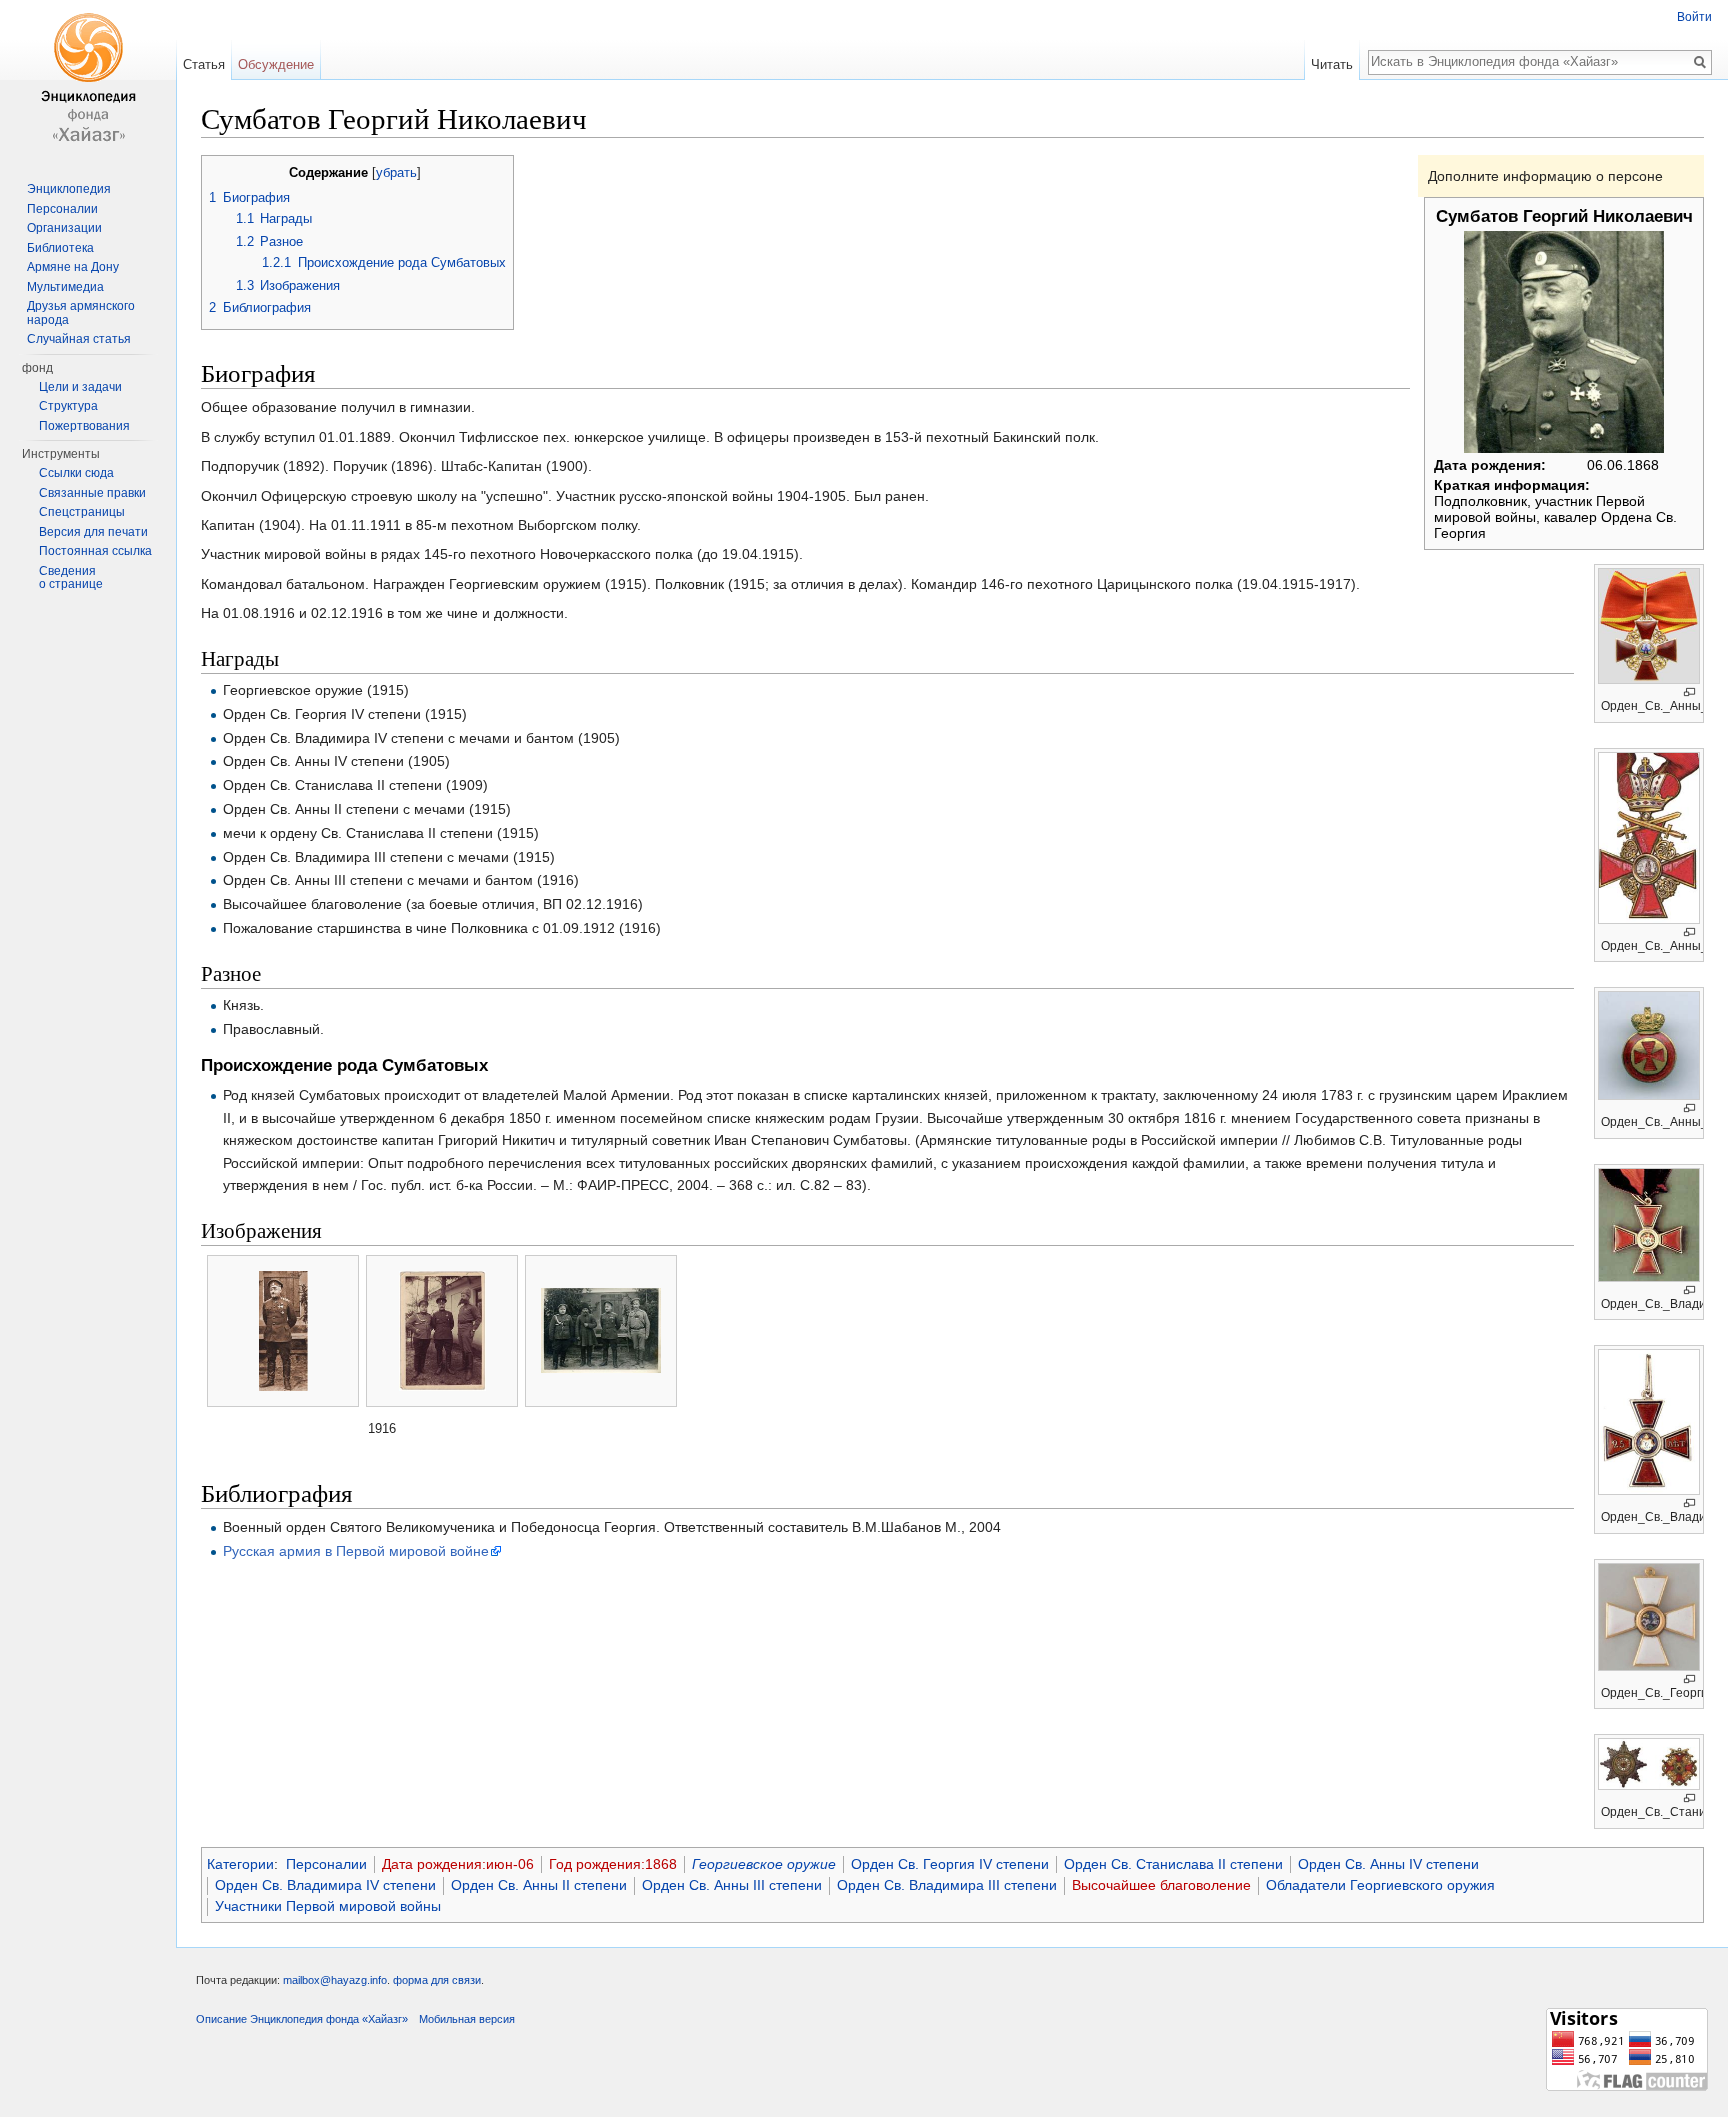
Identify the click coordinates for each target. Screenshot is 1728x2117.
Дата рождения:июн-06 (458, 1864)
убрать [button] (396, 173)
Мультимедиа (65, 287)
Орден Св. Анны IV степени (1388, 1864)
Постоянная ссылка (95, 551)
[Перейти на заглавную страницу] (88, 80)
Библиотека (60, 248)
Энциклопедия (69, 189)
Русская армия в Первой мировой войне (356, 1551)
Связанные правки (92, 493)
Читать (1332, 64)
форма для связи (437, 1980)
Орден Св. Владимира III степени (947, 1885)
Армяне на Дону (73, 267)
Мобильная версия (467, 2019)
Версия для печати (93, 532)
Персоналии (326, 1864)
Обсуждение (276, 64)
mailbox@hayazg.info (335, 1980)
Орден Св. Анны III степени (732, 1885)
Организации (64, 228)
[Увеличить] (1689, 692)
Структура (68, 406)
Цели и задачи (80, 387)
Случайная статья (79, 339)
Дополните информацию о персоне (1545, 176)
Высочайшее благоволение (1161, 1885)
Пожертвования (84, 426)
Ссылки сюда (76, 473)
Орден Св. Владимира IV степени (325, 1885)
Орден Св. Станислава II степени (1173, 1864)
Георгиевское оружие (764, 1864)
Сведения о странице (71, 578)
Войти (1694, 17)
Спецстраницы (82, 512)
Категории (240, 1864)
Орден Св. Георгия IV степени (950, 1864)
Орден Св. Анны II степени (539, 1885)
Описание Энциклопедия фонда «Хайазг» (302, 2019)
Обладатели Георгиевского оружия (1380, 1885)
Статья (204, 64)
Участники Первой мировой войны (328, 1906)
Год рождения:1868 (613, 1864)
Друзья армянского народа (81, 313)
